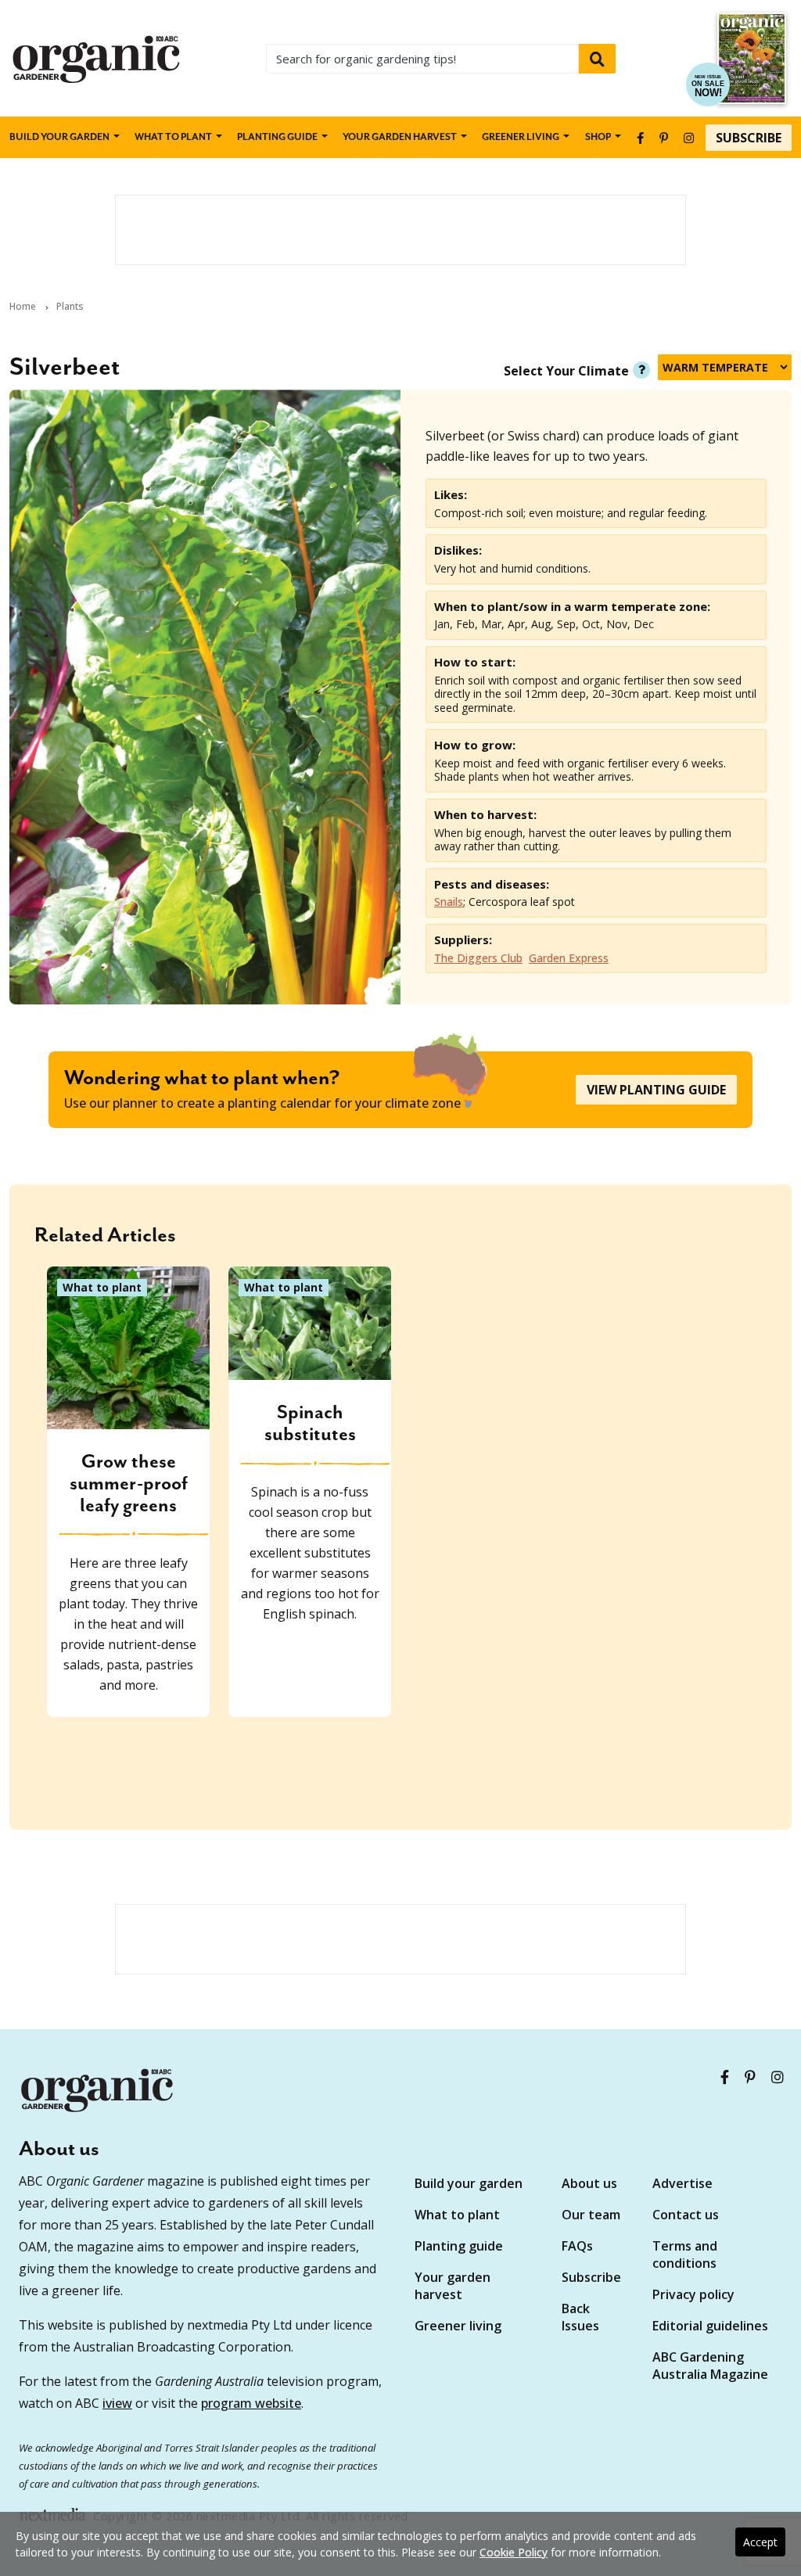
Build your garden (59, 137)
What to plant (173, 137)
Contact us (686, 2215)
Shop (598, 137)
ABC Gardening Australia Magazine (710, 2366)
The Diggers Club (478, 958)
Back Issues (580, 2317)
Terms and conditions (685, 2254)
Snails (449, 902)
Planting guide (459, 2246)
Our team (591, 2215)
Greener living (521, 137)
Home (23, 307)
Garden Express (569, 958)
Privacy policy (693, 2294)
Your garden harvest (453, 2286)
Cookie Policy (514, 2552)
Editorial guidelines (710, 2326)
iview (117, 2403)
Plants (70, 307)
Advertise (682, 2183)
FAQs (577, 2246)
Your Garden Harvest (400, 137)
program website (251, 2403)
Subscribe (749, 138)
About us (589, 2183)
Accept (760, 2542)
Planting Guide (277, 137)
